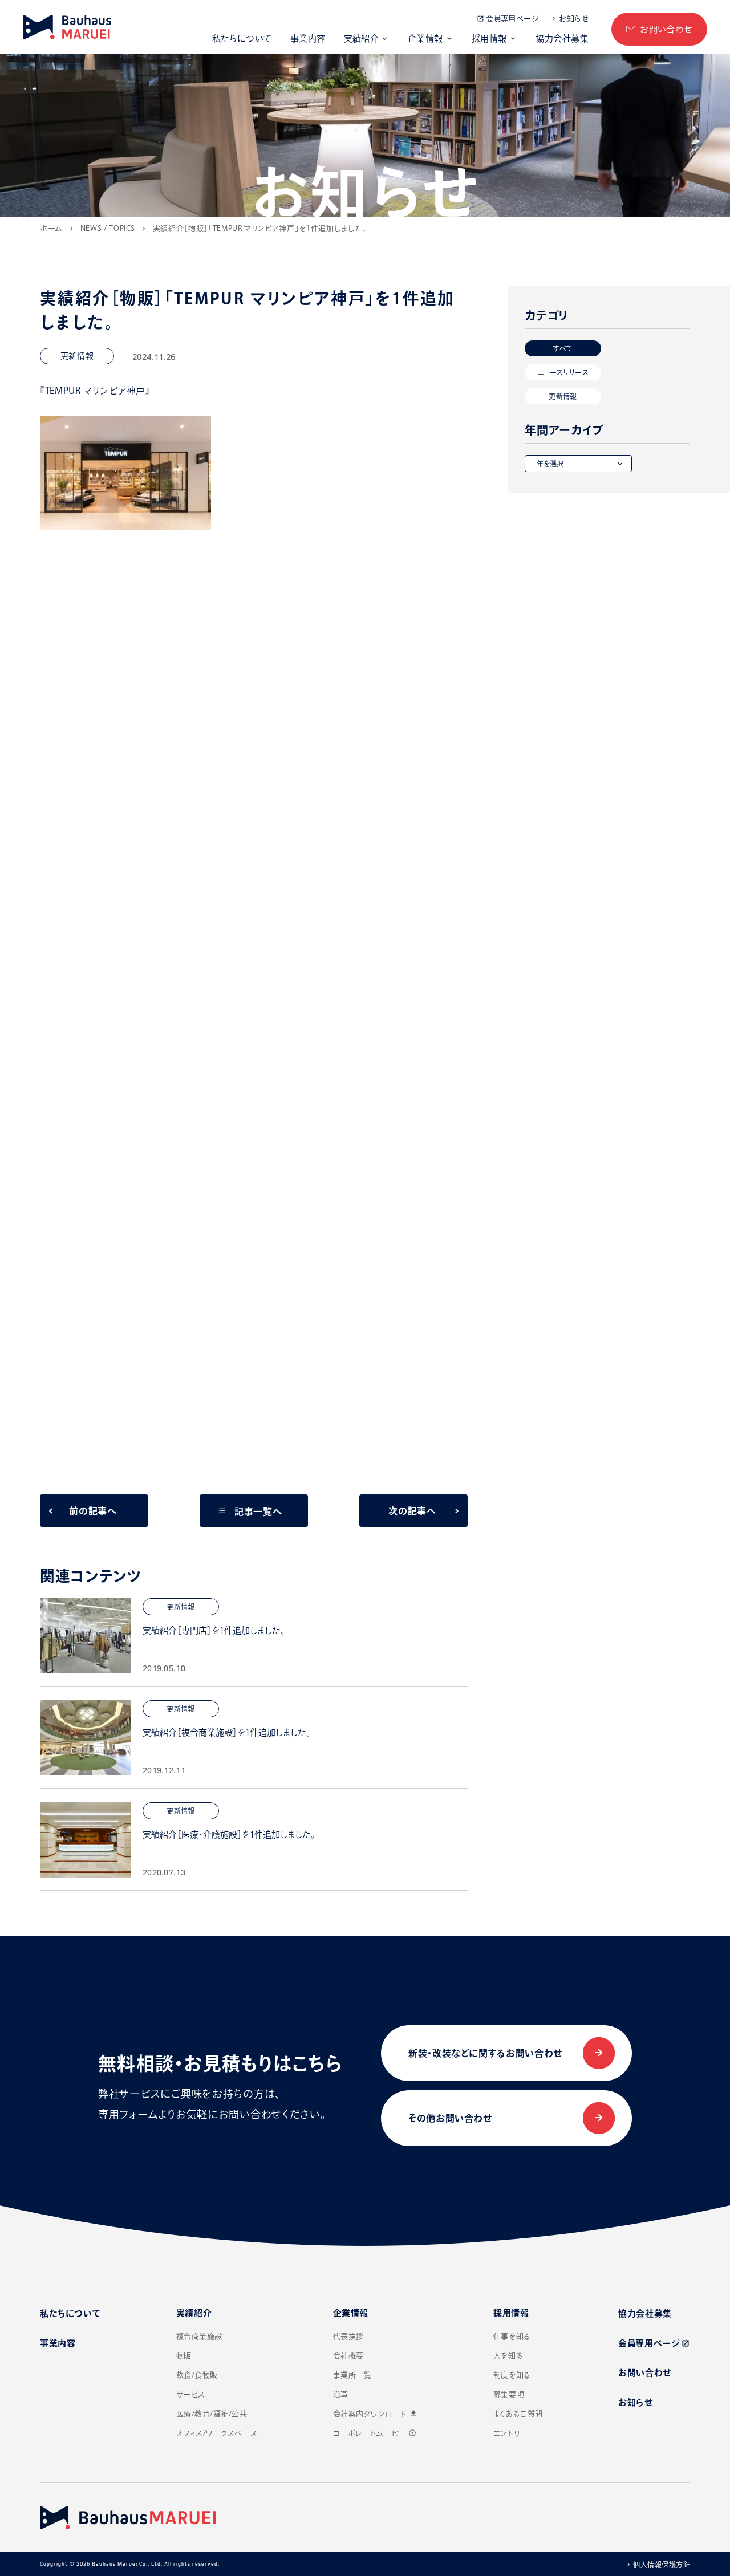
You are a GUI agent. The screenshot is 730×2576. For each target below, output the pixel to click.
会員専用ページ (512, 19)
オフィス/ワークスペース (217, 2433)
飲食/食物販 (197, 2375)
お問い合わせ (666, 29)
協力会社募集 (562, 38)
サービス (191, 2394)
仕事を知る (512, 2336)
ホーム (51, 228)
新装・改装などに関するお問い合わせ (485, 2053)
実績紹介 (362, 38)
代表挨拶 (348, 2336)
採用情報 (489, 38)
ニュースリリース (563, 372)
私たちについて (242, 38)
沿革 (341, 2394)
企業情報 (425, 38)
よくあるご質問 (518, 2414)
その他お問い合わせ (450, 2118)
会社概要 (348, 2356)
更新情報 (563, 396)
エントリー (510, 2433)
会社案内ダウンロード (376, 2414)
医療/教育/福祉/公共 (212, 2414)
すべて (563, 348)
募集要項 (509, 2394)
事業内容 (308, 38)
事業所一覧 (352, 2375)
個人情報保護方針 (662, 2565)
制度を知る (512, 2375)
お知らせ (574, 19)
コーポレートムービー (375, 2433)
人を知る (508, 2356)
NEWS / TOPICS (108, 228)
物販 (184, 2356)
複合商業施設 (199, 2336)
